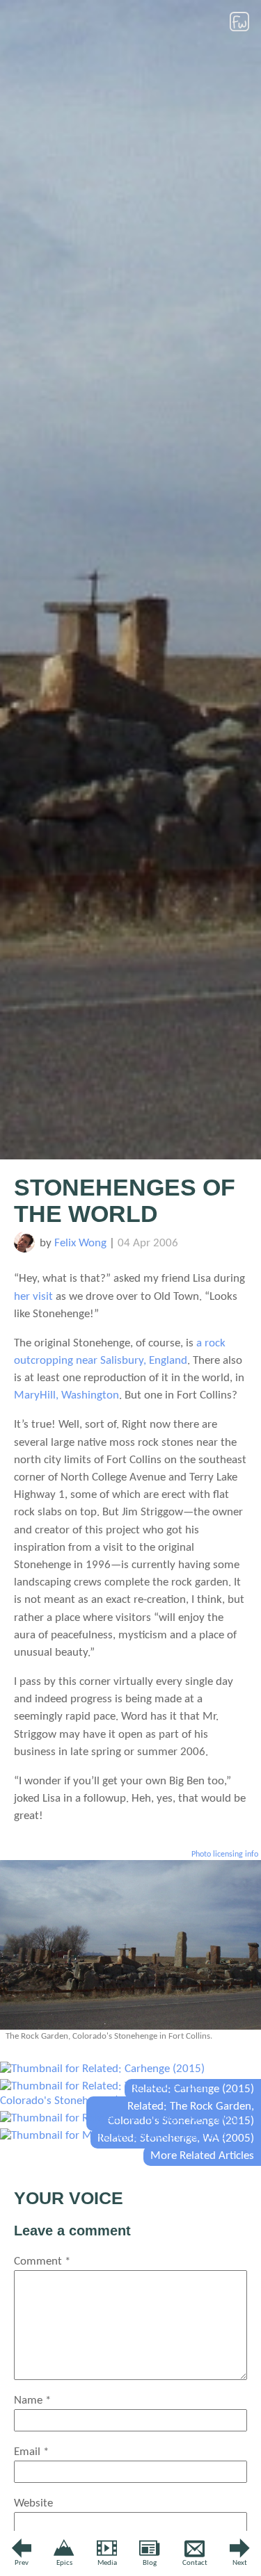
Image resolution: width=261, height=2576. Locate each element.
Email (31, 2452)
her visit (33, 1297)
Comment (42, 2261)
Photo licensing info (225, 1854)
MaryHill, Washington (66, 1395)
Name (32, 2400)
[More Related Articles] (113, 2136)
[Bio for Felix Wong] (24, 1249)
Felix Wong (80, 1243)
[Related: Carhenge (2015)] (102, 2069)
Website (33, 2503)
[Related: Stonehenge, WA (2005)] (119, 2118)
